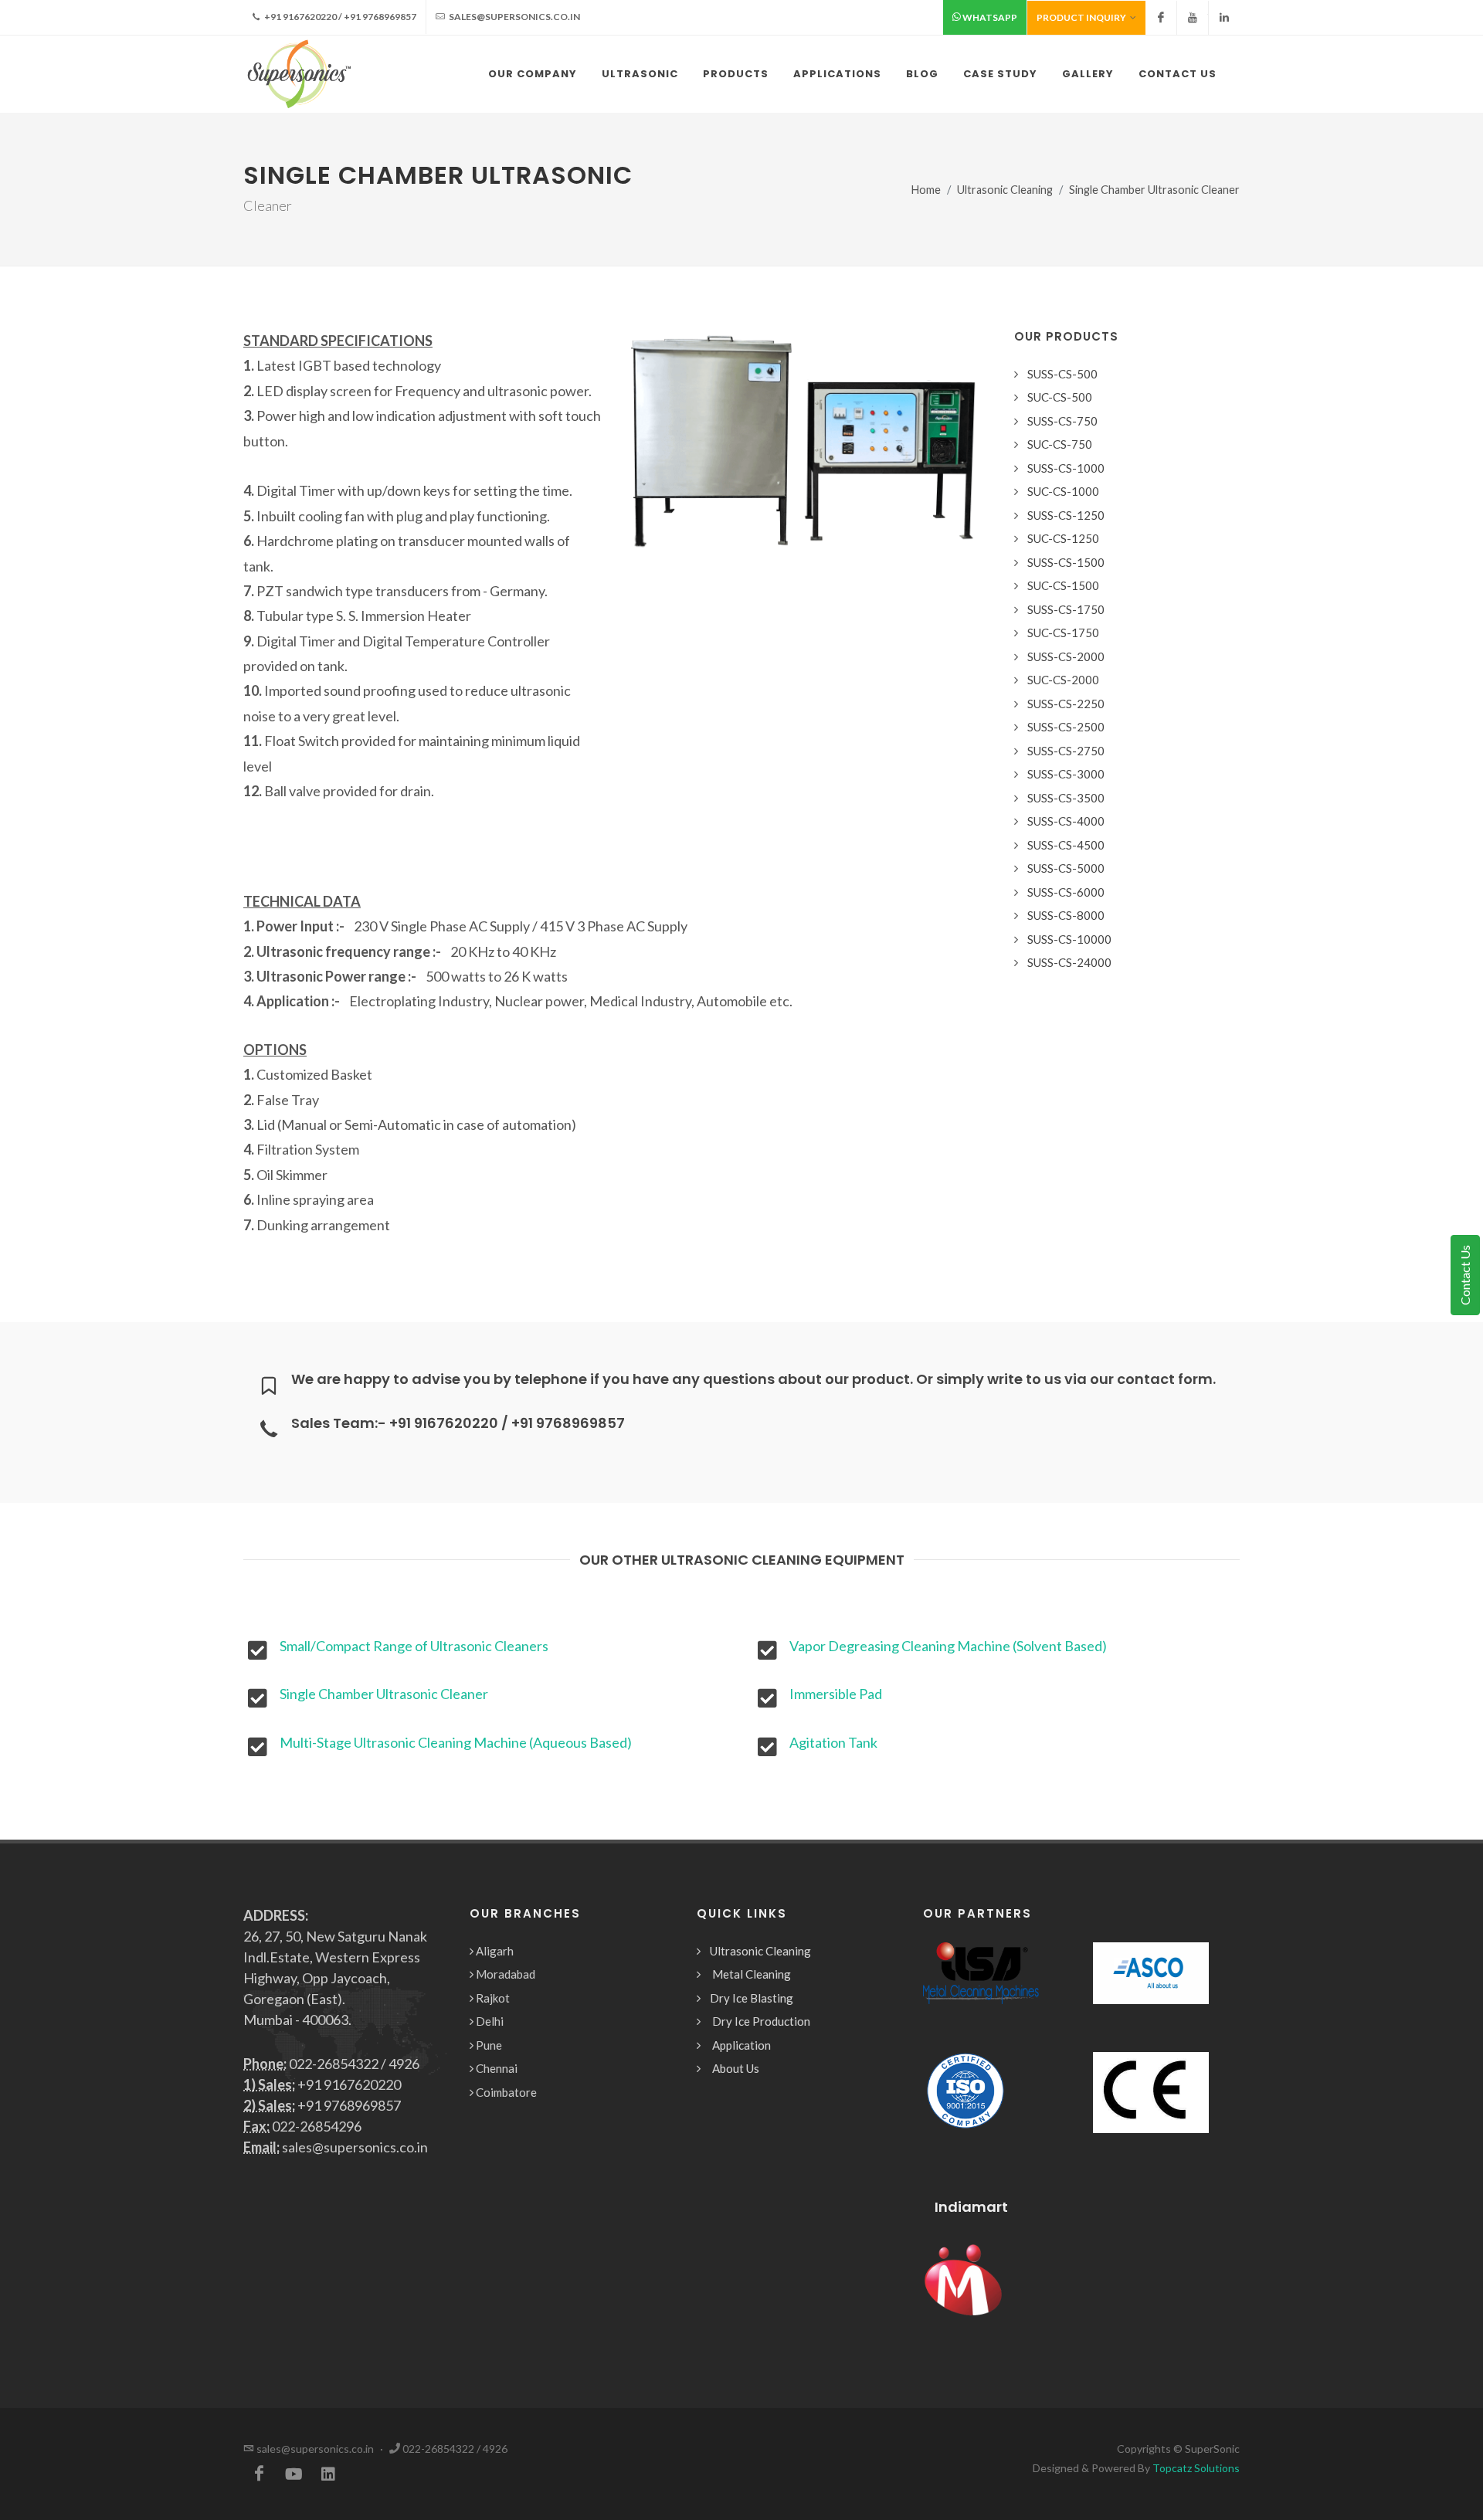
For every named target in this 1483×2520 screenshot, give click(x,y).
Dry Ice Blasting (752, 1998)
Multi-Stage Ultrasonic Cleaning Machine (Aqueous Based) (456, 1742)
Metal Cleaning (752, 1974)
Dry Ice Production (761, 2021)
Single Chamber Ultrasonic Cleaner (384, 1694)
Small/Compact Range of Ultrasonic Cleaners (414, 1646)
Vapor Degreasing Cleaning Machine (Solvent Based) (948, 1646)
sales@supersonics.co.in (514, 17)
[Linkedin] (1224, 18)
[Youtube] (1193, 18)
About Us (736, 2068)
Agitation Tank (833, 1742)
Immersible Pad (836, 1694)
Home (926, 190)
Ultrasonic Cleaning (1005, 190)
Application (741, 2045)
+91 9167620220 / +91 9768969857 (339, 17)
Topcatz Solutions (1196, 2468)
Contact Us (1465, 1275)
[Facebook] (1161, 18)
